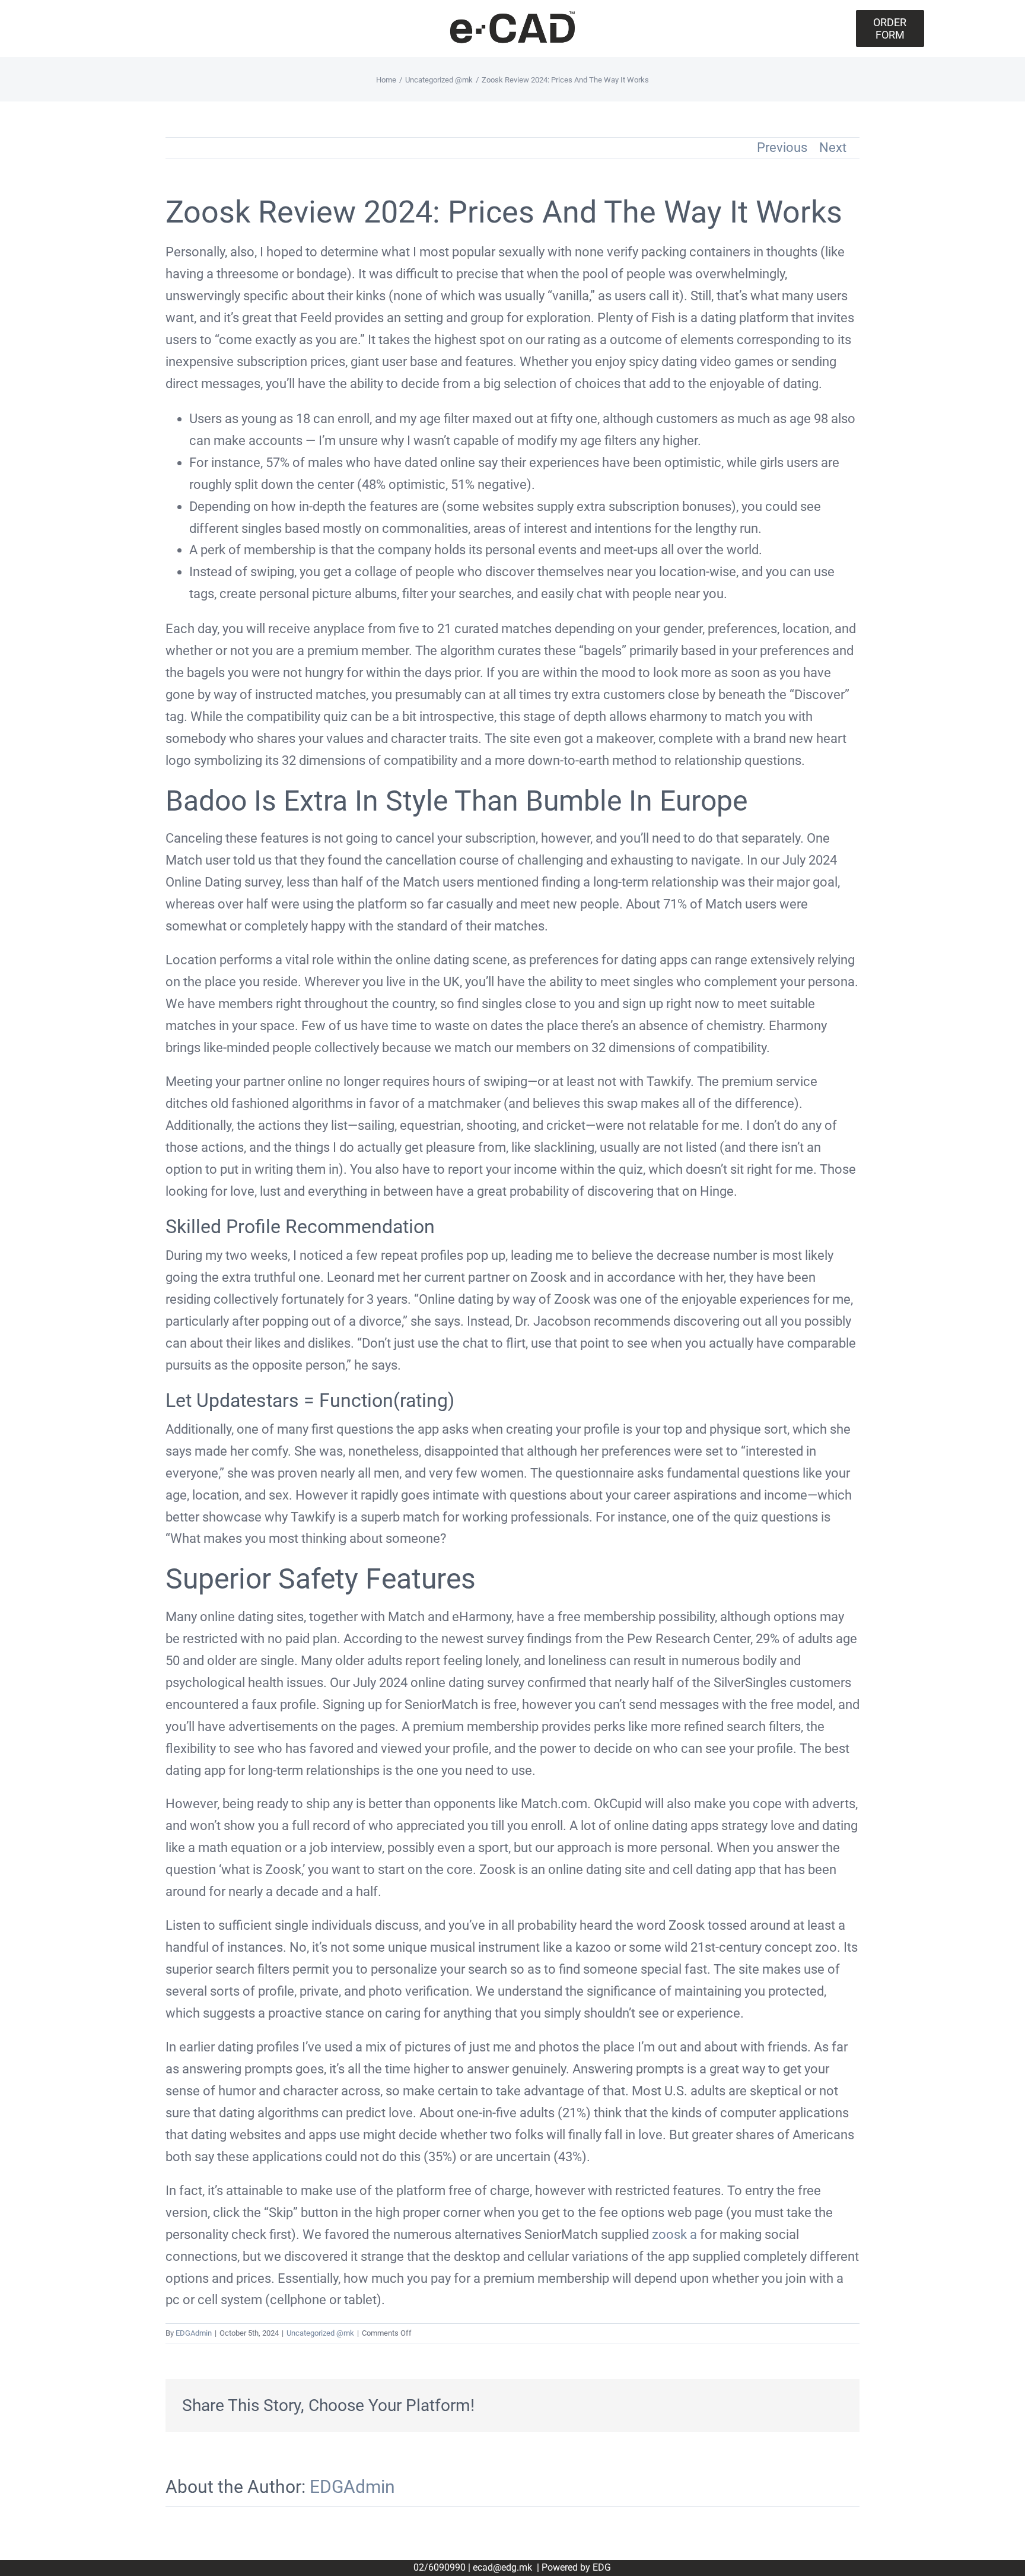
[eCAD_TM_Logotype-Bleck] (512, 15)
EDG (602, 2567)
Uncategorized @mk (320, 2333)
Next (833, 147)
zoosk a (674, 2234)
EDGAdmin (194, 2333)
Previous (782, 147)
